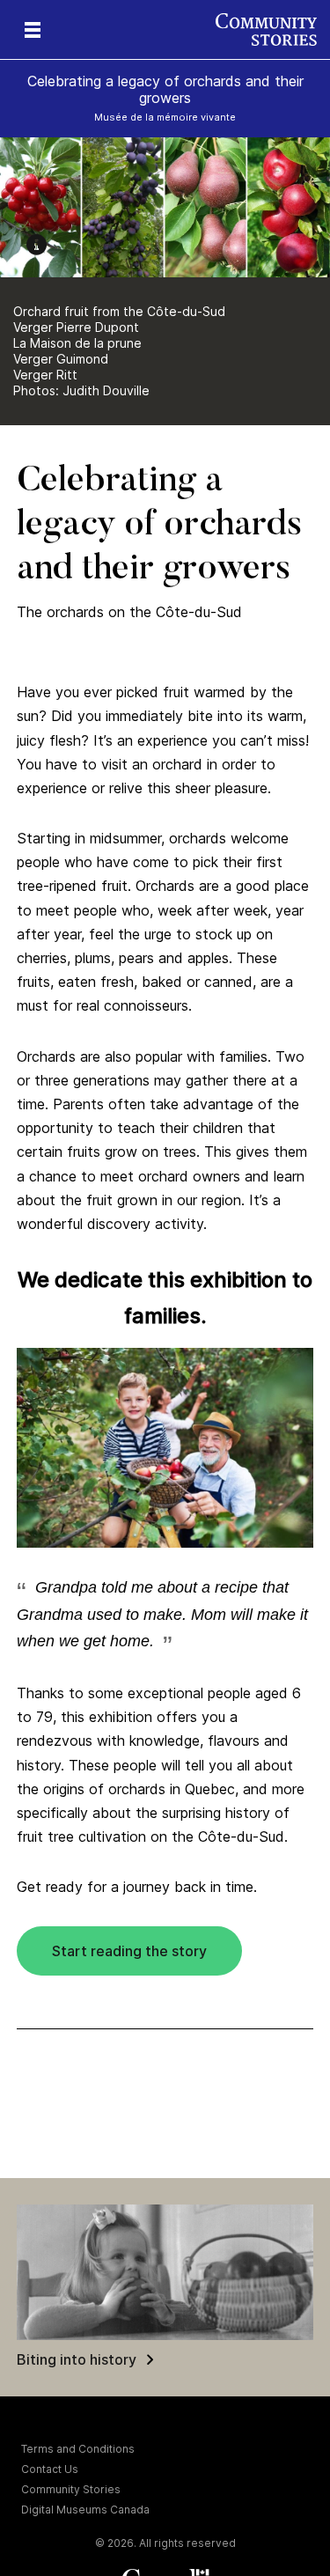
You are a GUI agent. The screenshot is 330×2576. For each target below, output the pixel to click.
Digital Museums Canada (85, 2510)
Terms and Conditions (78, 2449)
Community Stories (71, 2489)
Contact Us (50, 2469)
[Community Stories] (273, 29)
